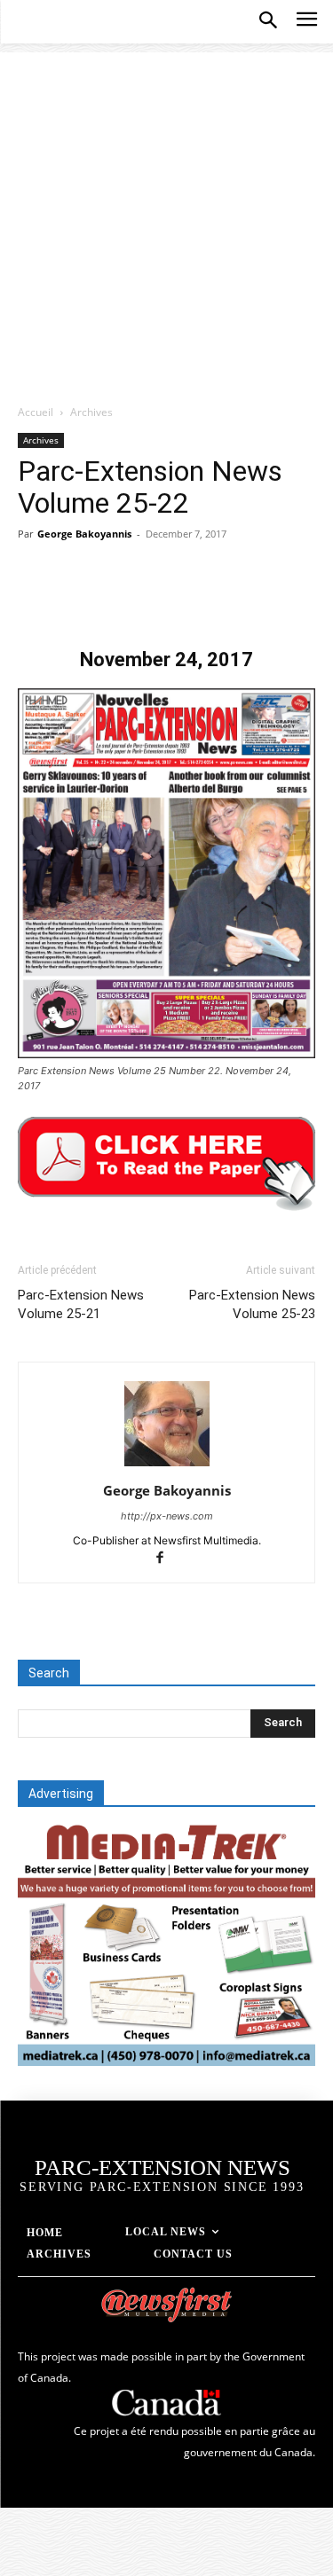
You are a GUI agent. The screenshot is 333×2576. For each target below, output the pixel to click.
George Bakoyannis (84, 534)
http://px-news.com (167, 1516)
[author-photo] (167, 1466)
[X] (76, 599)
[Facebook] (36, 599)
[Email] (240, 599)
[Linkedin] (199, 599)
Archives (91, 412)
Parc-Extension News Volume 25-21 (81, 1304)
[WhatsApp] (158, 599)
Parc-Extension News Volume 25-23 (252, 1304)
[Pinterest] (117, 599)
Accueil (36, 412)
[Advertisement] (166, 219)
